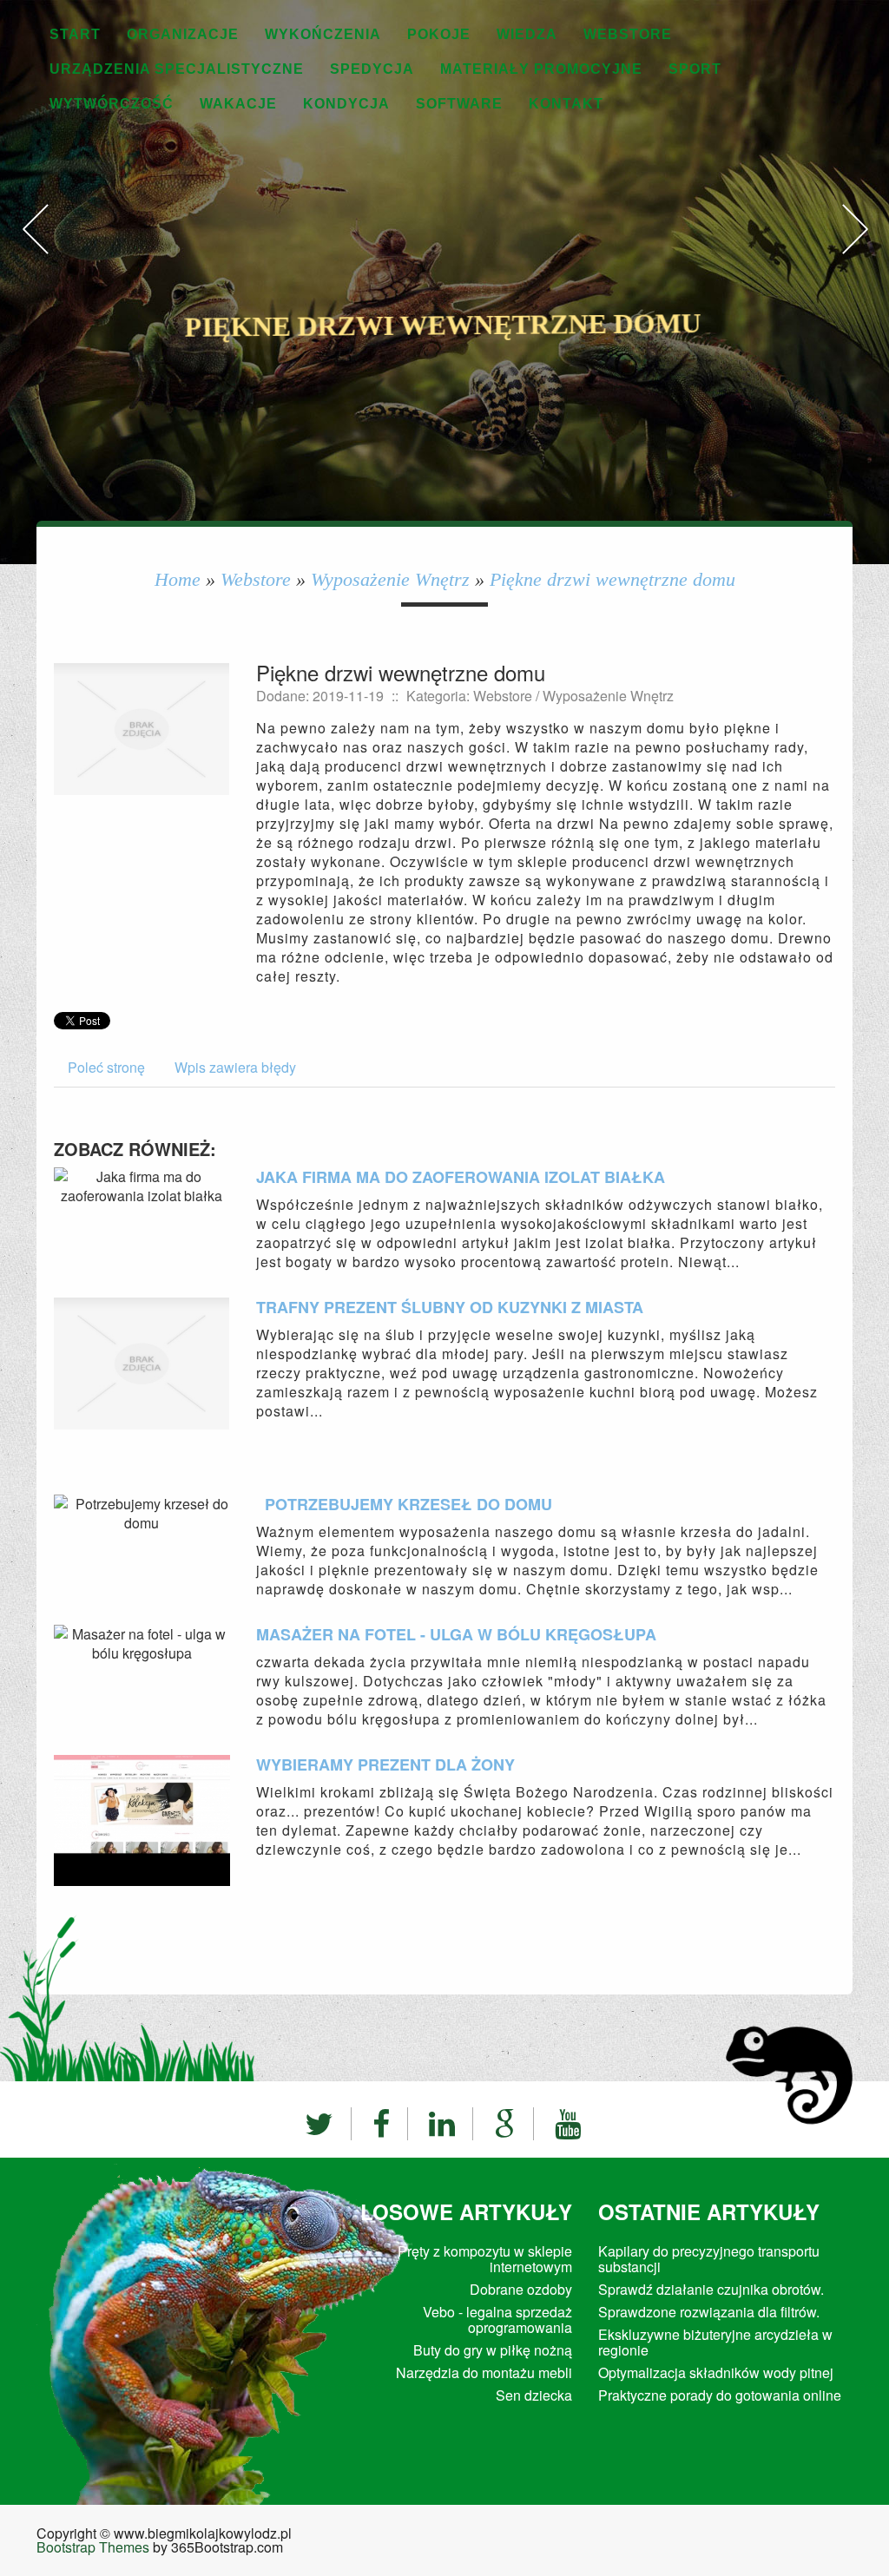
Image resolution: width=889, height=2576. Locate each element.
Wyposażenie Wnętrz (390, 579)
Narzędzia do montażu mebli (484, 2372)
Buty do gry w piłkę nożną (493, 2350)
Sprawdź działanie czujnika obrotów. (711, 2289)
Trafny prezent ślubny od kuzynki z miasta (450, 1307)
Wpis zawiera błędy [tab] (235, 1067)
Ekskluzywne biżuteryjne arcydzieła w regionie (715, 2342)
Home (178, 579)
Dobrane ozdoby (517, 2289)
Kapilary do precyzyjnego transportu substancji (709, 2259)
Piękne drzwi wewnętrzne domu (612, 579)
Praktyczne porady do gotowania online (720, 2395)
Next (854, 247)
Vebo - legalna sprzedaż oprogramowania (497, 2320)
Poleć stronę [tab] (106, 1067)
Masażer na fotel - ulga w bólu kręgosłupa (456, 1634)
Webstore (256, 579)
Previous (35, 247)
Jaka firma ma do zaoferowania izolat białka (461, 1177)
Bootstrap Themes (93, 2547)
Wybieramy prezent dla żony (385, 1764)
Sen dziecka (534, 2395)
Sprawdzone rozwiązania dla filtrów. (709, 2312)
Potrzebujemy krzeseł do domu (404, 1504)
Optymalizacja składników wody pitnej (716, 2372)
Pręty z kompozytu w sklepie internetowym (485, 2259)
